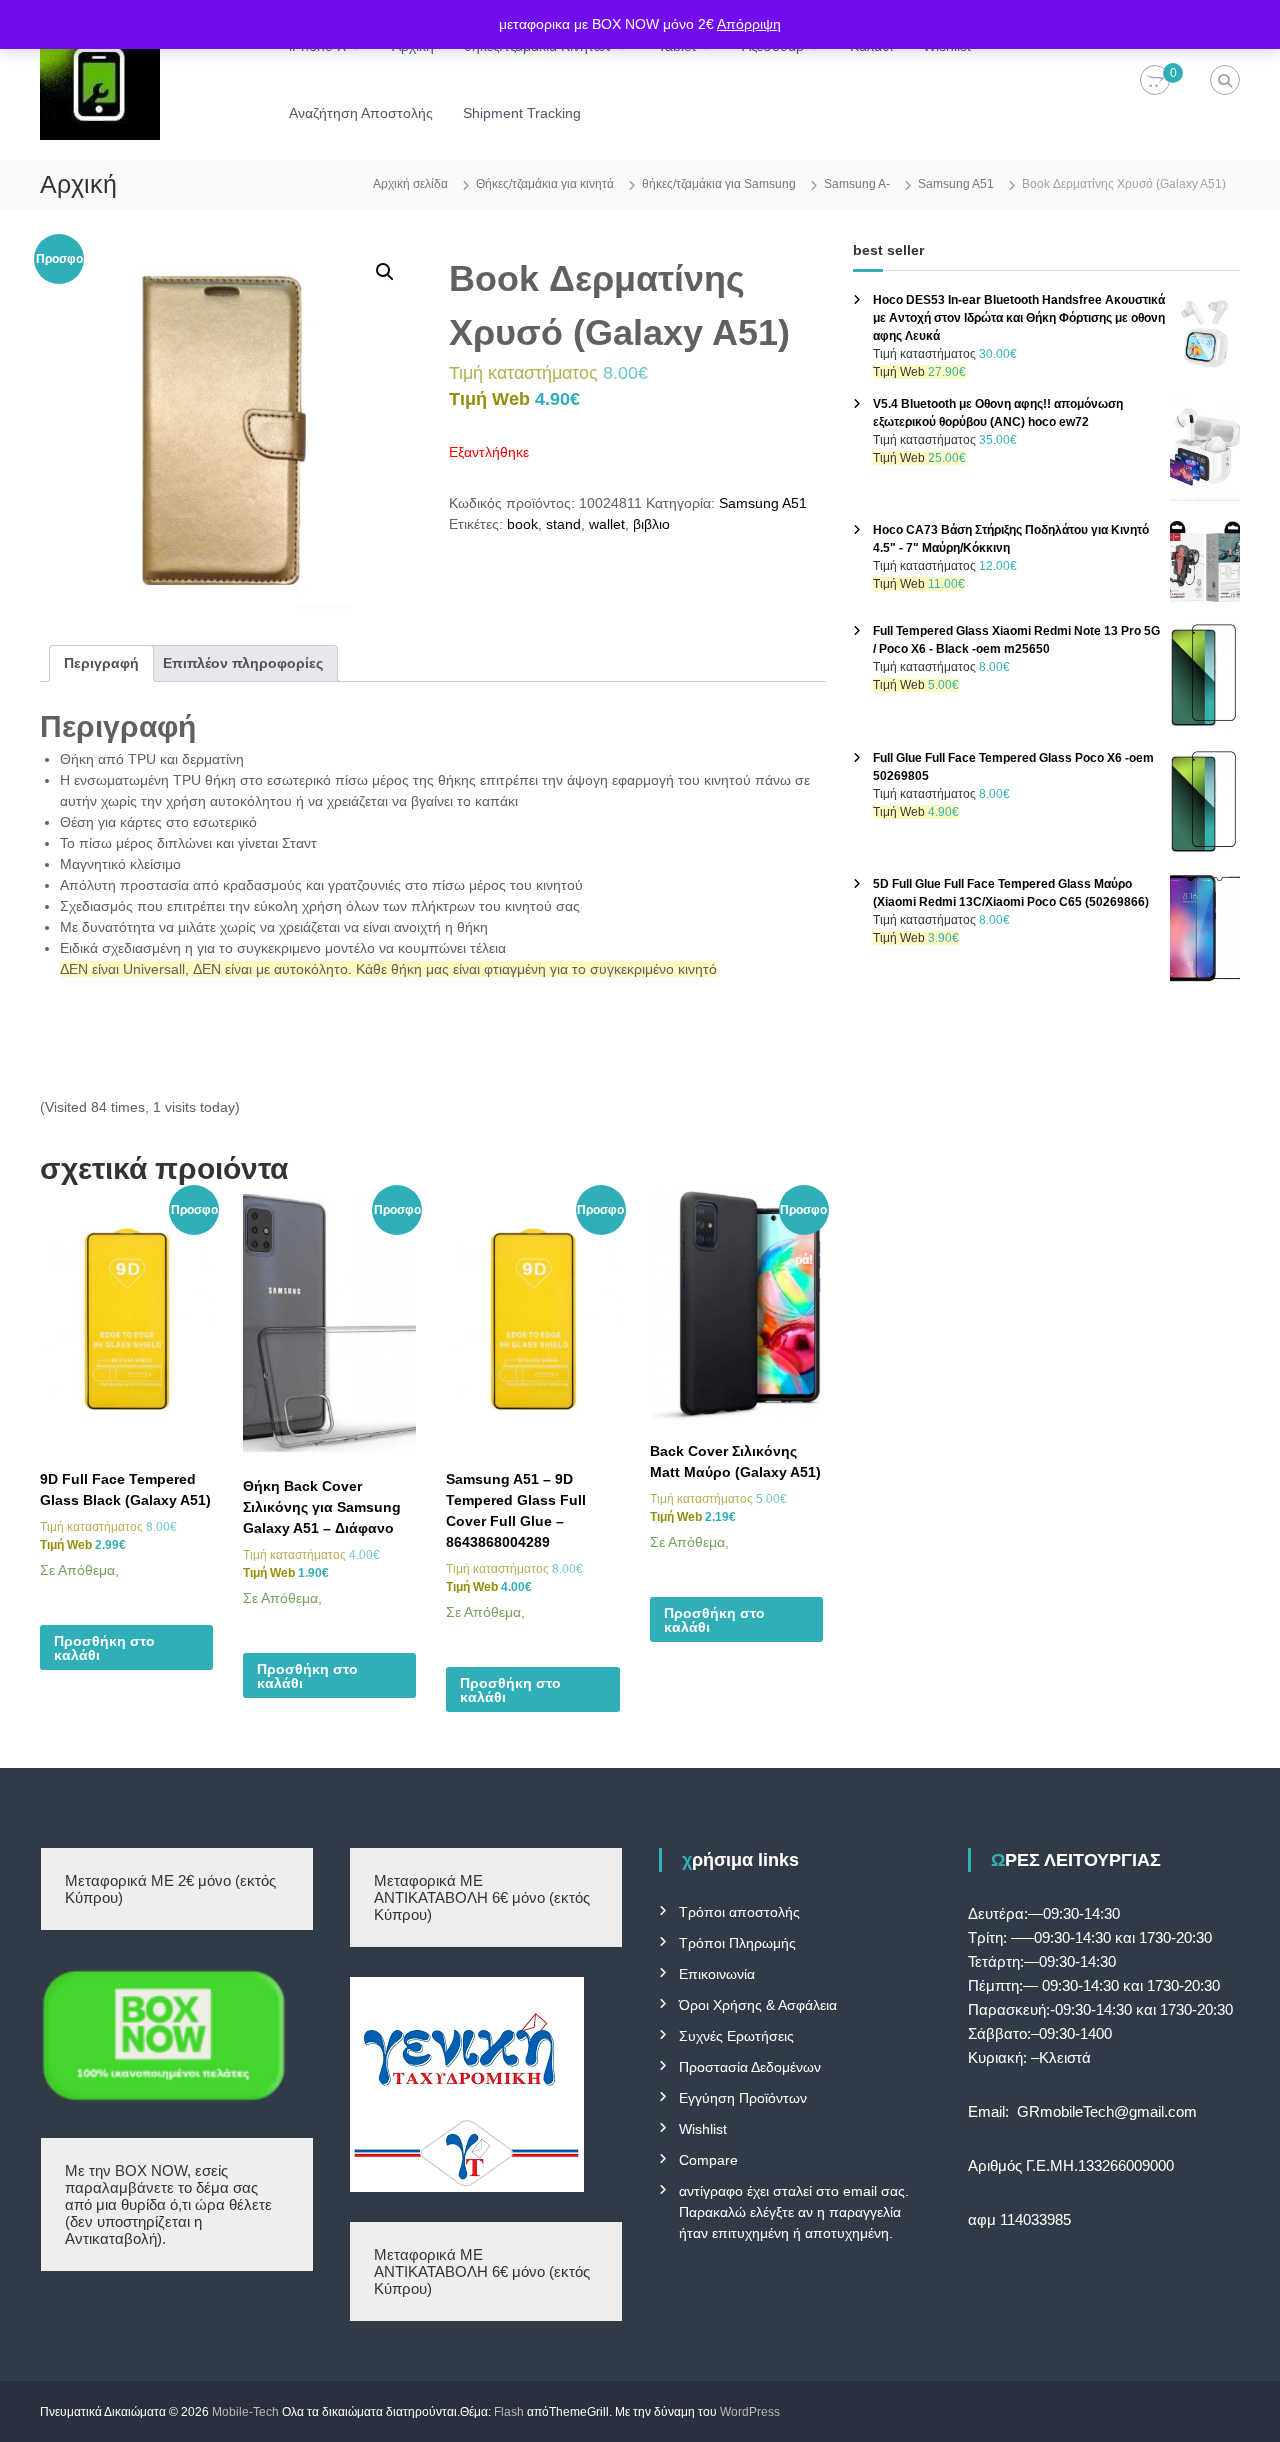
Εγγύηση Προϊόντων (743, 2098)
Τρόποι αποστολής (739, 1912)
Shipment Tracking (522, 113)
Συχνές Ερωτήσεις (736, 2036)
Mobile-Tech (245, 2412)
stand (563, 524)
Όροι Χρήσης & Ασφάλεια (758, 2005)
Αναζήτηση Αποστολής (361, 113)
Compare (708, 2160)
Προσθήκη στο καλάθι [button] (104, 1648)
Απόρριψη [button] (749, 24)
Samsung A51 (956, 184)
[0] (1155, 81)
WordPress (750, 2412)
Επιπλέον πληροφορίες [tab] (243, 663)
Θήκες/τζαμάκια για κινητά (545, 184)
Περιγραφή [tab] (101, 663)
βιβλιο (651, 524)
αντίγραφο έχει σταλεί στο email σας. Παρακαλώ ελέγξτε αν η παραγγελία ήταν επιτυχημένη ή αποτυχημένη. (794, 2212)
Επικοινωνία (717, 1974)
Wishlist (703, 2129)
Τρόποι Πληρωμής (737, 1943)
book (522, 524)
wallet (607, 524)
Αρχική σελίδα (410, 184)
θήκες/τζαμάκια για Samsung (719, 184)
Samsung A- (857, 184)
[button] (385, 272)
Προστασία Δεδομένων (750, 2067)
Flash (509, 2412)
